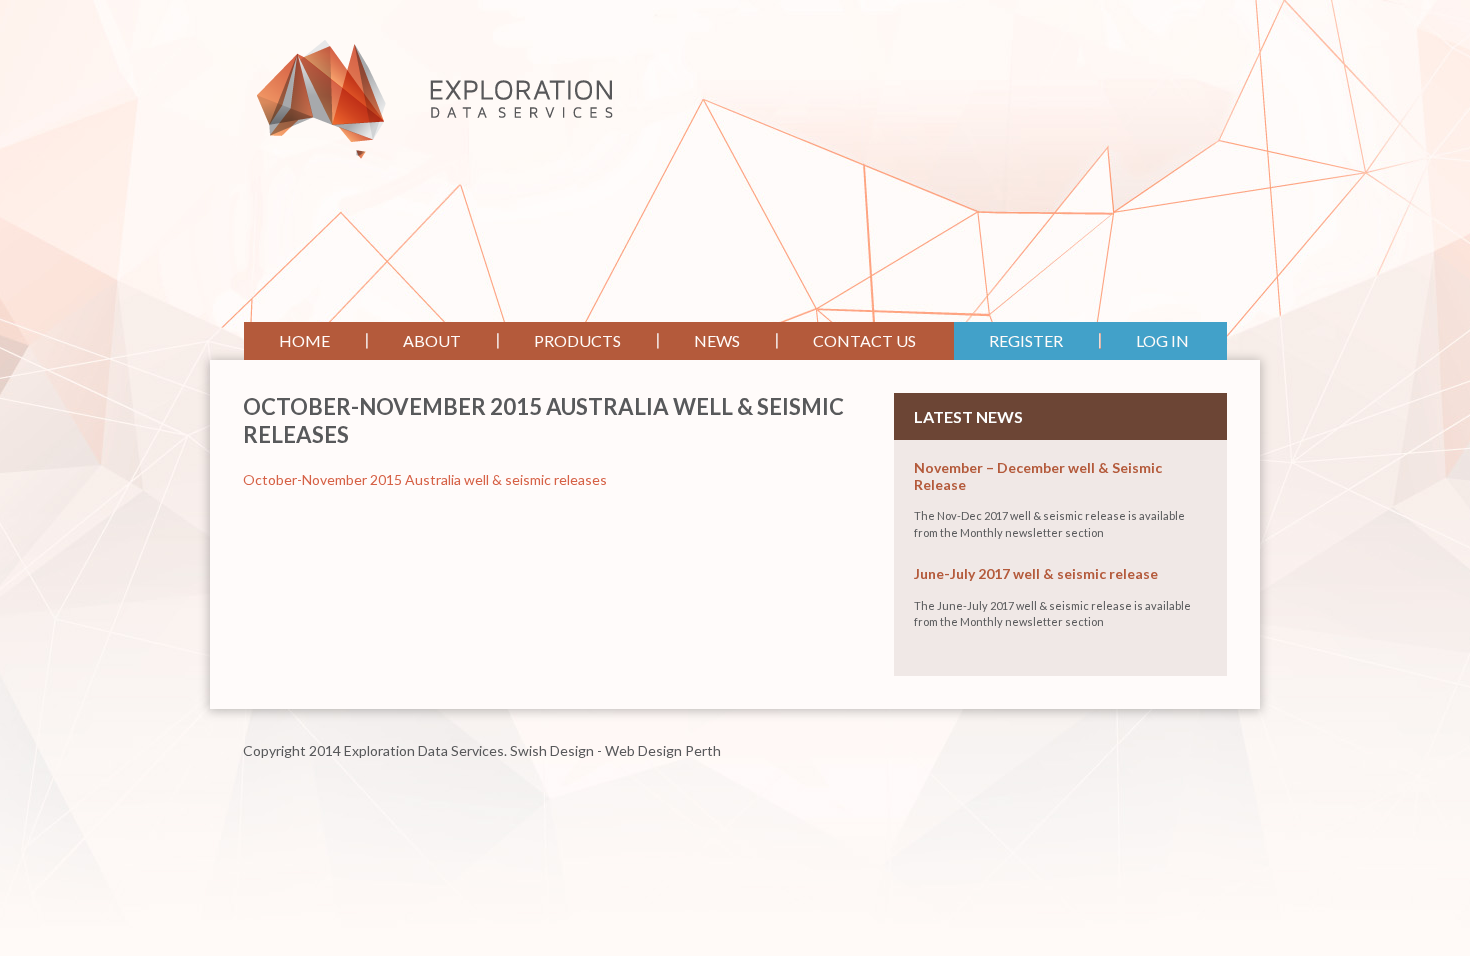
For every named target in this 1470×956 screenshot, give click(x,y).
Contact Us (864, 340)
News (717, 340)
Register (1026, 340)
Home (304, 340)
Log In (1162, 340)
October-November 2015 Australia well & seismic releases (425, 479)
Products (577, 340)
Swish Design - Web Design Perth (615, 750)
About (432, 340)
